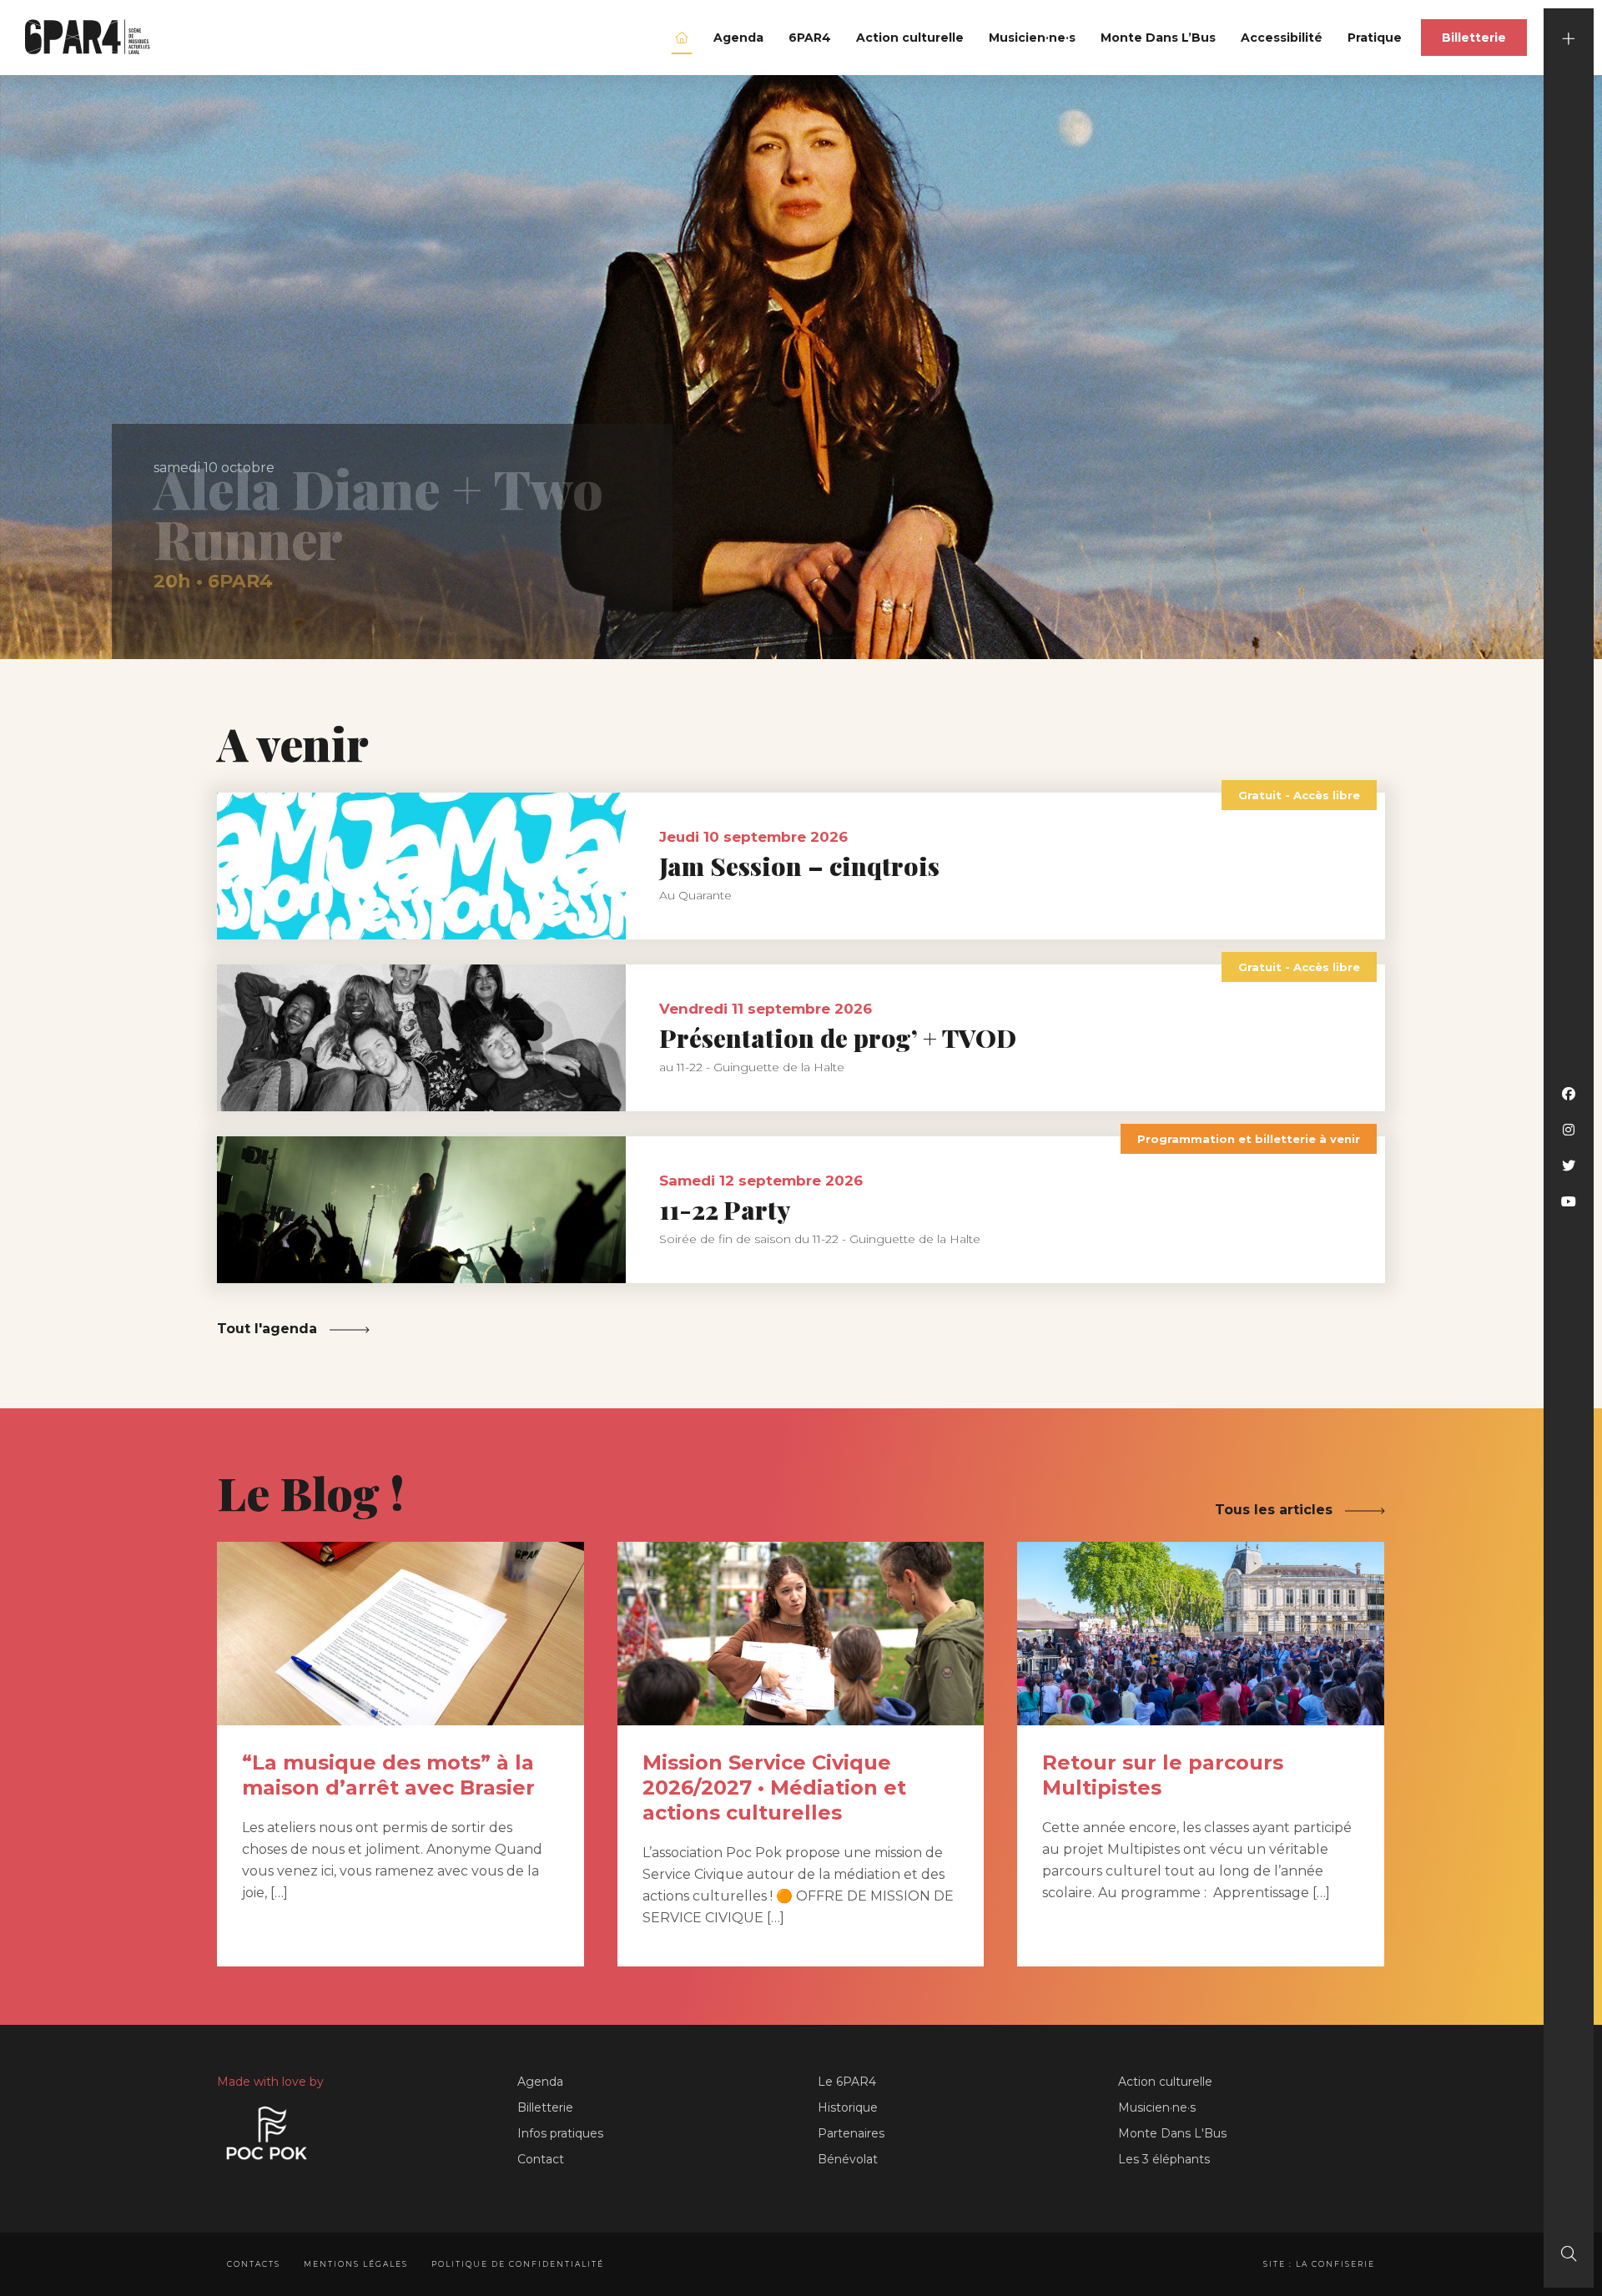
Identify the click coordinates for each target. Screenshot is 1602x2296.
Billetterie (1474, 38)
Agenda (738, 38)
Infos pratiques (560, 2133)
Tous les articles (1276, 1510)
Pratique (1375, 38)
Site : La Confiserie (1319, 2264)
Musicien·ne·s (1032, 38)
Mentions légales (356, 2264)
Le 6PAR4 (847, 2082)
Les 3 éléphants (1164, 2159)
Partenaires (851, 2133)
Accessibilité (1282, 38)
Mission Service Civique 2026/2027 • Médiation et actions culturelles (774, 1787)
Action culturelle (910, 38)
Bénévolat (848, 2159)
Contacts (254, 2264)
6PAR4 (810, 38)
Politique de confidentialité (518, 2264)
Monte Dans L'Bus (1172, 2133)
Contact (541, 2159)
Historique (848, 2107)
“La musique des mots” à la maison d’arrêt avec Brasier (388, 1775)
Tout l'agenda (269, 1329)
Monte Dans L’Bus (1158, 38)
